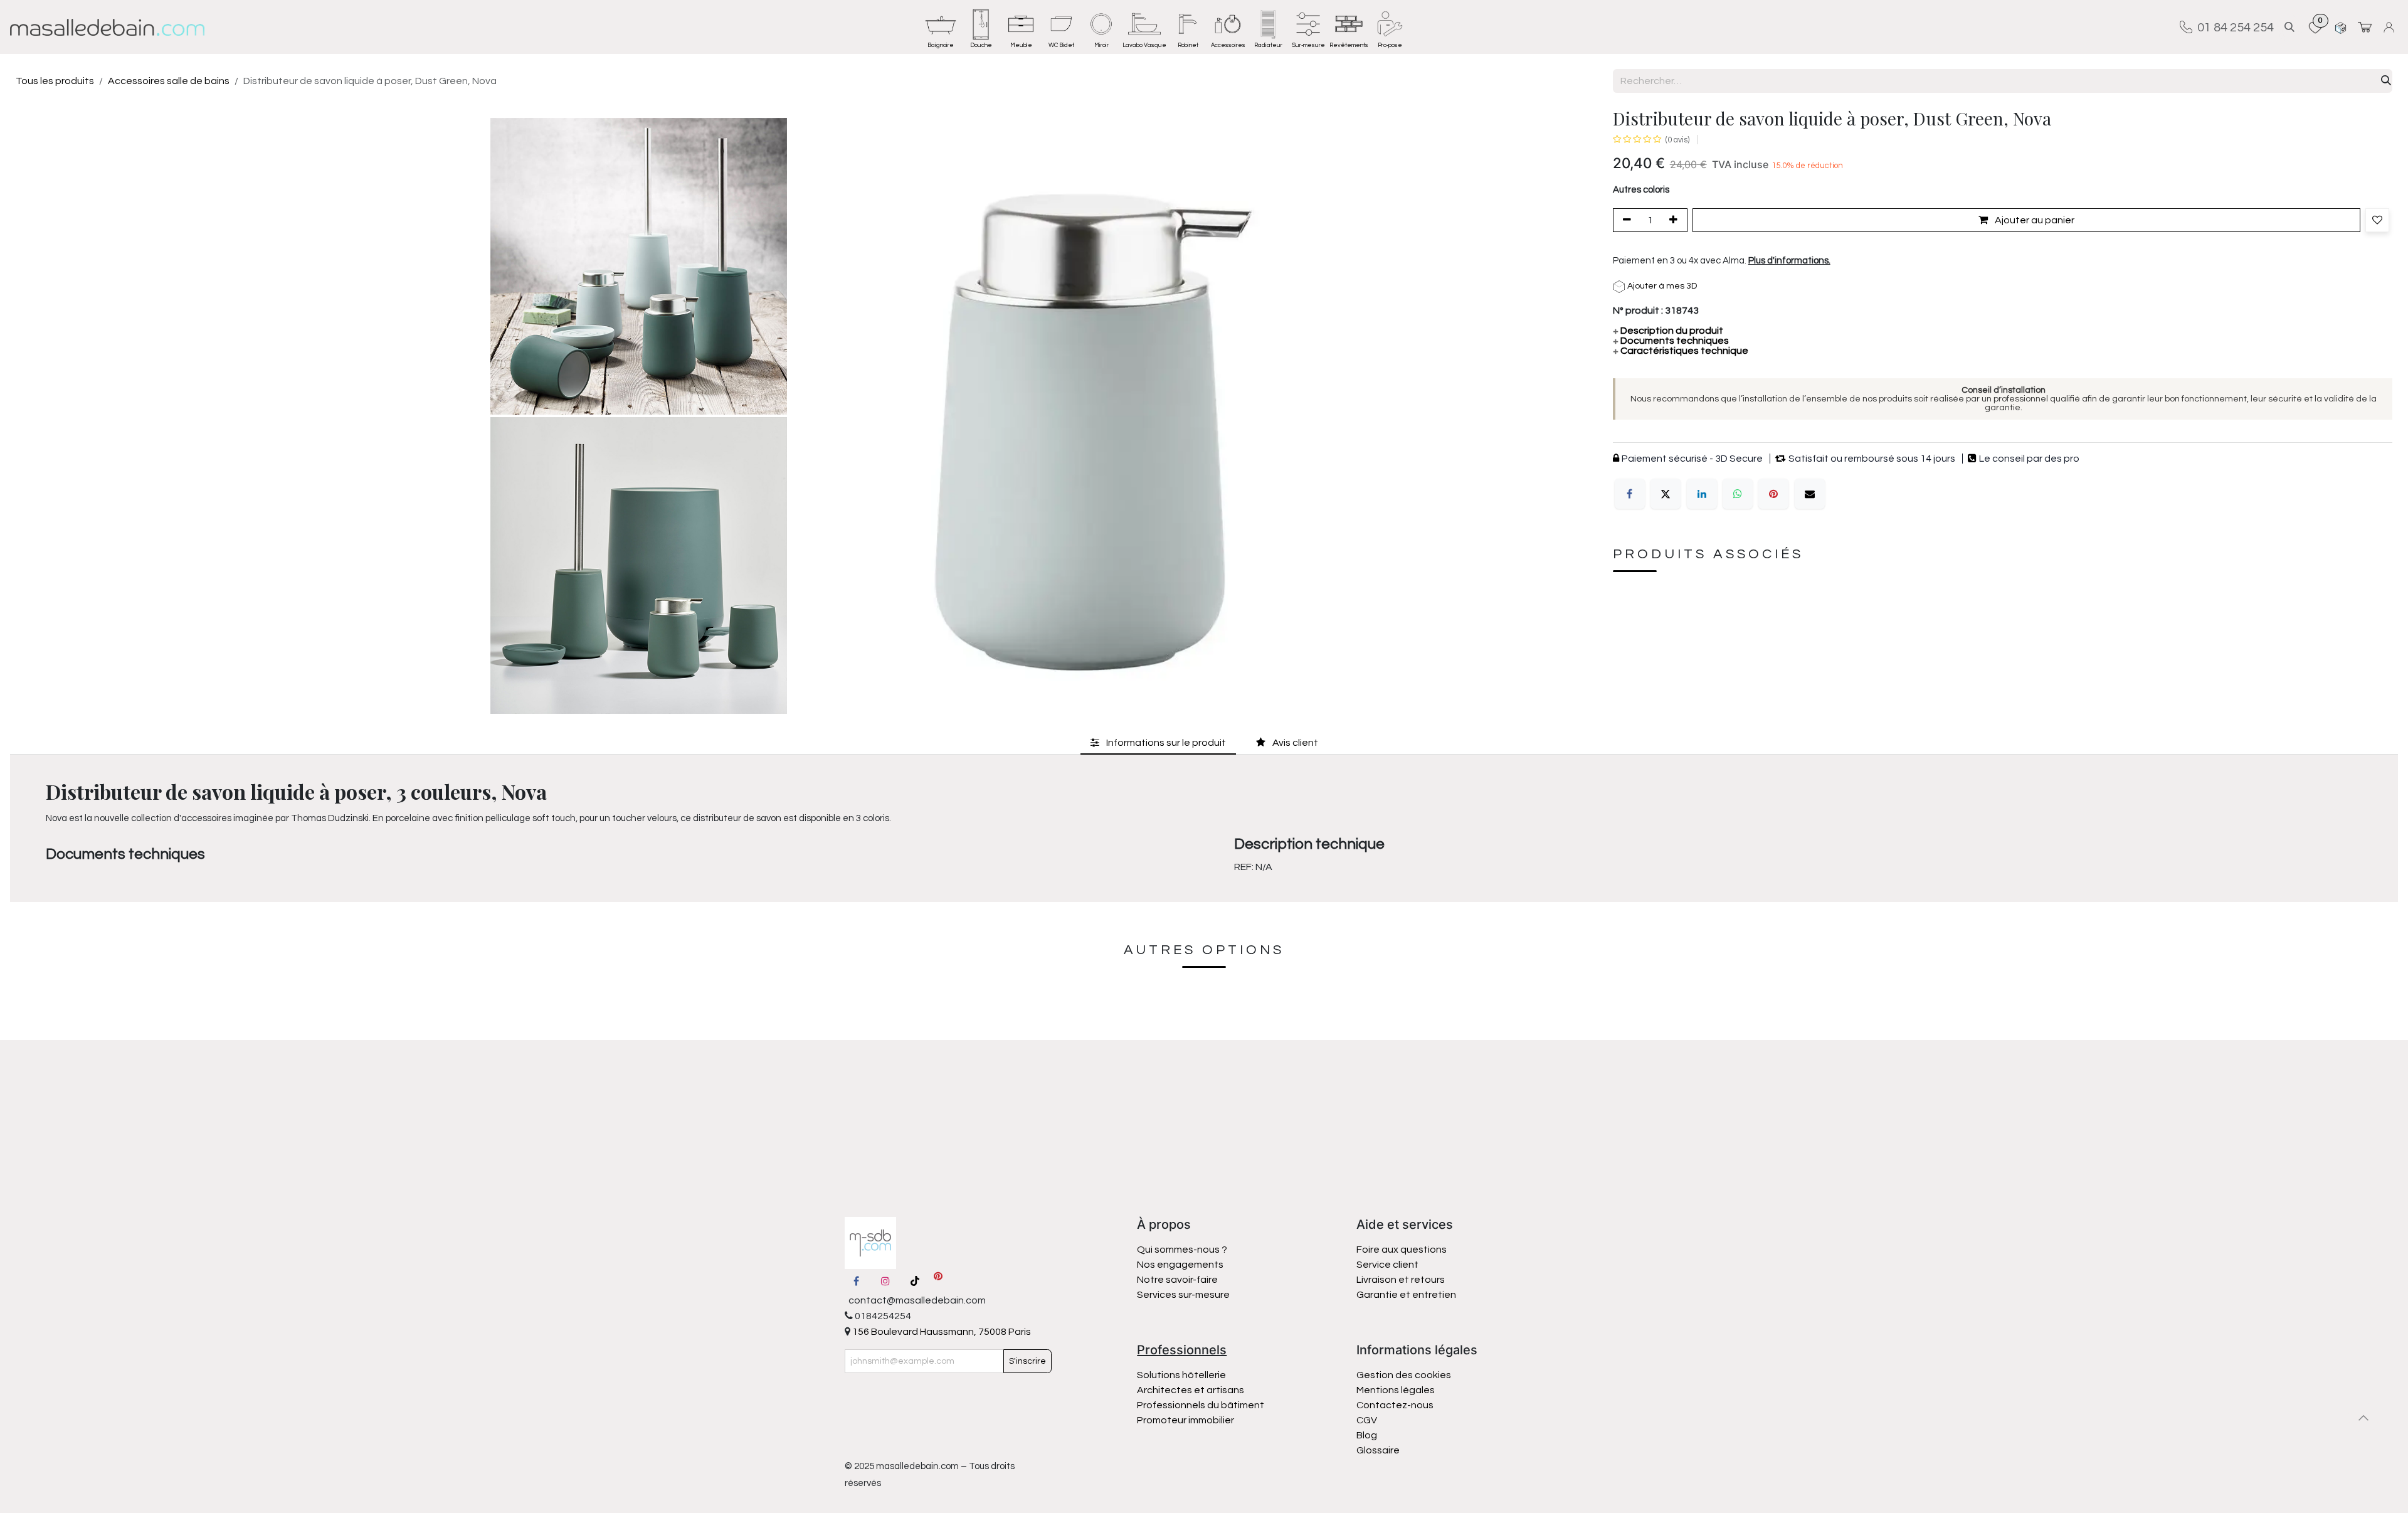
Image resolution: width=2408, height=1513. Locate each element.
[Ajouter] (1676, 221)
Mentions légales (1396, 1390)
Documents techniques (1671, 341)
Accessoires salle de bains (169, 81)
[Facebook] (1630, 494)
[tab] (1158, 743)
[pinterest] (938, 1281)
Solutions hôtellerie (1181, 1375)
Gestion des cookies (1404, 1375)
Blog (1367, 1435)
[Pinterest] (1773, 494)
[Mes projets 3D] (2341, 27)
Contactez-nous (1396, 1405)
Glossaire (1378, 1450)
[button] (2289, 27)
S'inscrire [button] (1027, 1361)
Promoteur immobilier (1186, 1420)
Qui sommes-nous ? (1182, 1250)
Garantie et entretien (1406, 1295)
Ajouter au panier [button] (2034, 221)
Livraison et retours (1401, 1280)
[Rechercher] (2386, 81)
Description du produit (1668, 331)
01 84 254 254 (2233, 27)
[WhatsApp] (1738, 494)
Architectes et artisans (1191, 1390)
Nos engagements (1181, 1265)
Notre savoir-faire (1177, 1280)
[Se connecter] (2391, 27)
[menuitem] (941, 27)
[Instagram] (885, 1281)
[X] (1666, 494)
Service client (1387, 1265)
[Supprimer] (1625, 221)
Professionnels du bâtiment (1201, 1405)
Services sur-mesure (1183, 1295)
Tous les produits (55, 81)
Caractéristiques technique (1681, 351)
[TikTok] (915, 1281)
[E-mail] (1810, 494)
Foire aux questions (1402, 1250)
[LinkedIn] (1702, 494)
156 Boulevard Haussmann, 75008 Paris (941, 1332)
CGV (1367, 1420)
